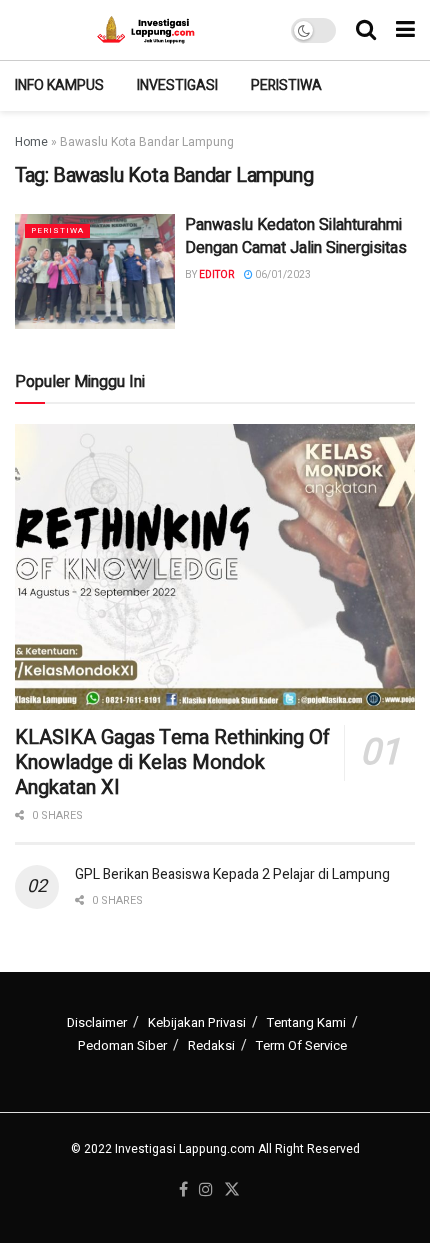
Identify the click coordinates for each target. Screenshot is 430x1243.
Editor (216, 275)
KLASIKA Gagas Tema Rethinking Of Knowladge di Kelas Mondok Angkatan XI (172, 762)
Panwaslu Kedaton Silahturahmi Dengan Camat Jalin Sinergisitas (296, 236)
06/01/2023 (282, 275)
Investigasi (177, 85)
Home (31, 142)
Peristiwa (286, 85)
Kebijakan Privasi (197, 1022)
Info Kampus (59, 85)
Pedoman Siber (122, 1045)
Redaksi (211, 1045)
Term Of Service (301, 1045)
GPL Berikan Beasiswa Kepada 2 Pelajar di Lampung (232, 874)
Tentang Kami (306, 1022)
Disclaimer (97, 1022)
